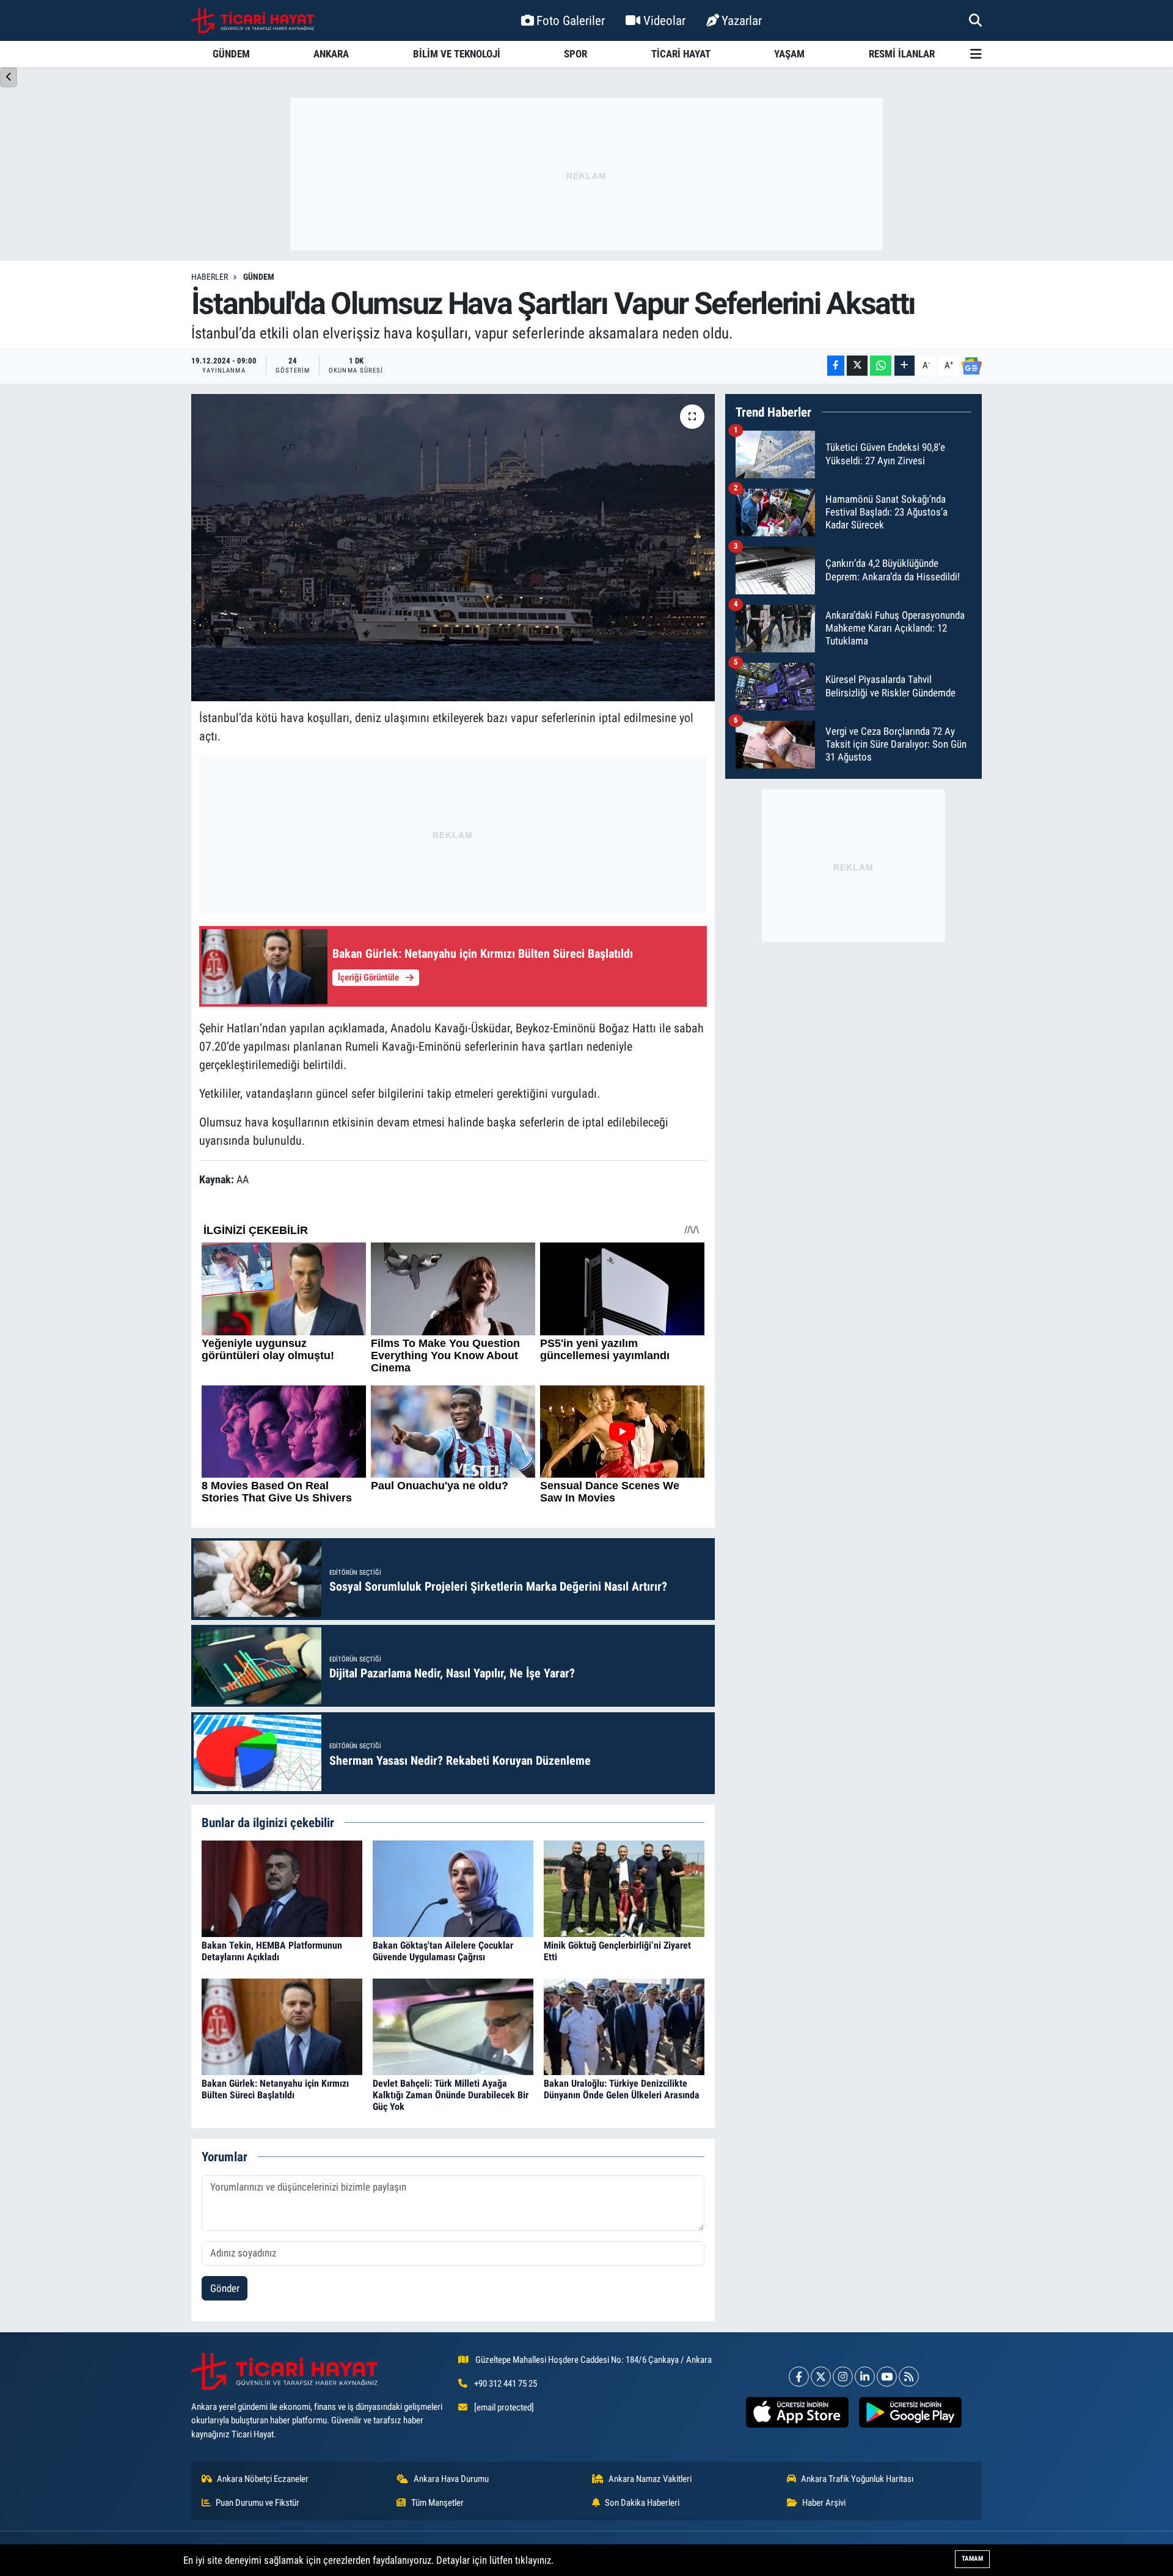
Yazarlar (742, 20)
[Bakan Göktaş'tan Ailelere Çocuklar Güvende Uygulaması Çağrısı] (453, 1888)
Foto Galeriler (571, 20)
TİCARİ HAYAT (681, 54)
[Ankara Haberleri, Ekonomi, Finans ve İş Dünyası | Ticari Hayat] (253, 21)
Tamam (972, 2559)
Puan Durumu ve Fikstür (258, 2503)
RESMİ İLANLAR (902, 54)
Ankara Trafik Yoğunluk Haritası (857, 2479)
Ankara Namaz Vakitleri (650, 2479)
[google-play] (910, 2412)
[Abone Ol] (971, 366)
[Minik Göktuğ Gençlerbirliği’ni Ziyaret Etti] (624, 1888)
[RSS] (909, 2377)
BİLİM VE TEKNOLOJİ (457, 54)
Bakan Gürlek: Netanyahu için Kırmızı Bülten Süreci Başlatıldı (275, 2089)
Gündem (259, 277)
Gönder (225, 2288)
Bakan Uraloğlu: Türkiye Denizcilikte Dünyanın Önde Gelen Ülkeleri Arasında (622, 2089)
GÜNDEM (231, 54)
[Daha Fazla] (904, 366)
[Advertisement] (586, 174)
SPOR (576, 54)
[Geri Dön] (9, 77)
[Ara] (975, 20)
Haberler (210, 277)
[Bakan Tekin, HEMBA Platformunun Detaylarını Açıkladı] (282, 1888)
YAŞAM (789, 54)
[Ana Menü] (976, 54)
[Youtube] (887, 2377)
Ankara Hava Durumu (451, 2479)
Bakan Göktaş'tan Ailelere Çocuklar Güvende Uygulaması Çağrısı (443, 1951)
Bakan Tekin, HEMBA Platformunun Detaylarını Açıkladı (272, 1951)
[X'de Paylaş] (857, 366)
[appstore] (797, 2412)
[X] (821, 2377)
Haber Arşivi (824, 2503)
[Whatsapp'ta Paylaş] (881, 366)
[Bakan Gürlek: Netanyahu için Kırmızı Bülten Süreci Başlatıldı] (282, 2026)
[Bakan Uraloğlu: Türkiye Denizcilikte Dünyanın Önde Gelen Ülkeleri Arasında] (624, 2026)
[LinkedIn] (865, 2377)
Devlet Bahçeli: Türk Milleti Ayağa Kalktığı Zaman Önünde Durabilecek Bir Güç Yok (451, 2095)
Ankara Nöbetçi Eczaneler (263, 2479)
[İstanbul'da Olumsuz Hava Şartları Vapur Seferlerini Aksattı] (453, 547)
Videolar (664, 20)
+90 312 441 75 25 (506, 2384)
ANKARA (331, 54)
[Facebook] (799, 2377)
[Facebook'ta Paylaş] (836, 366)
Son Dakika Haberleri (642, 2503)
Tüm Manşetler (437, 2503)
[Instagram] (843, 2377)
